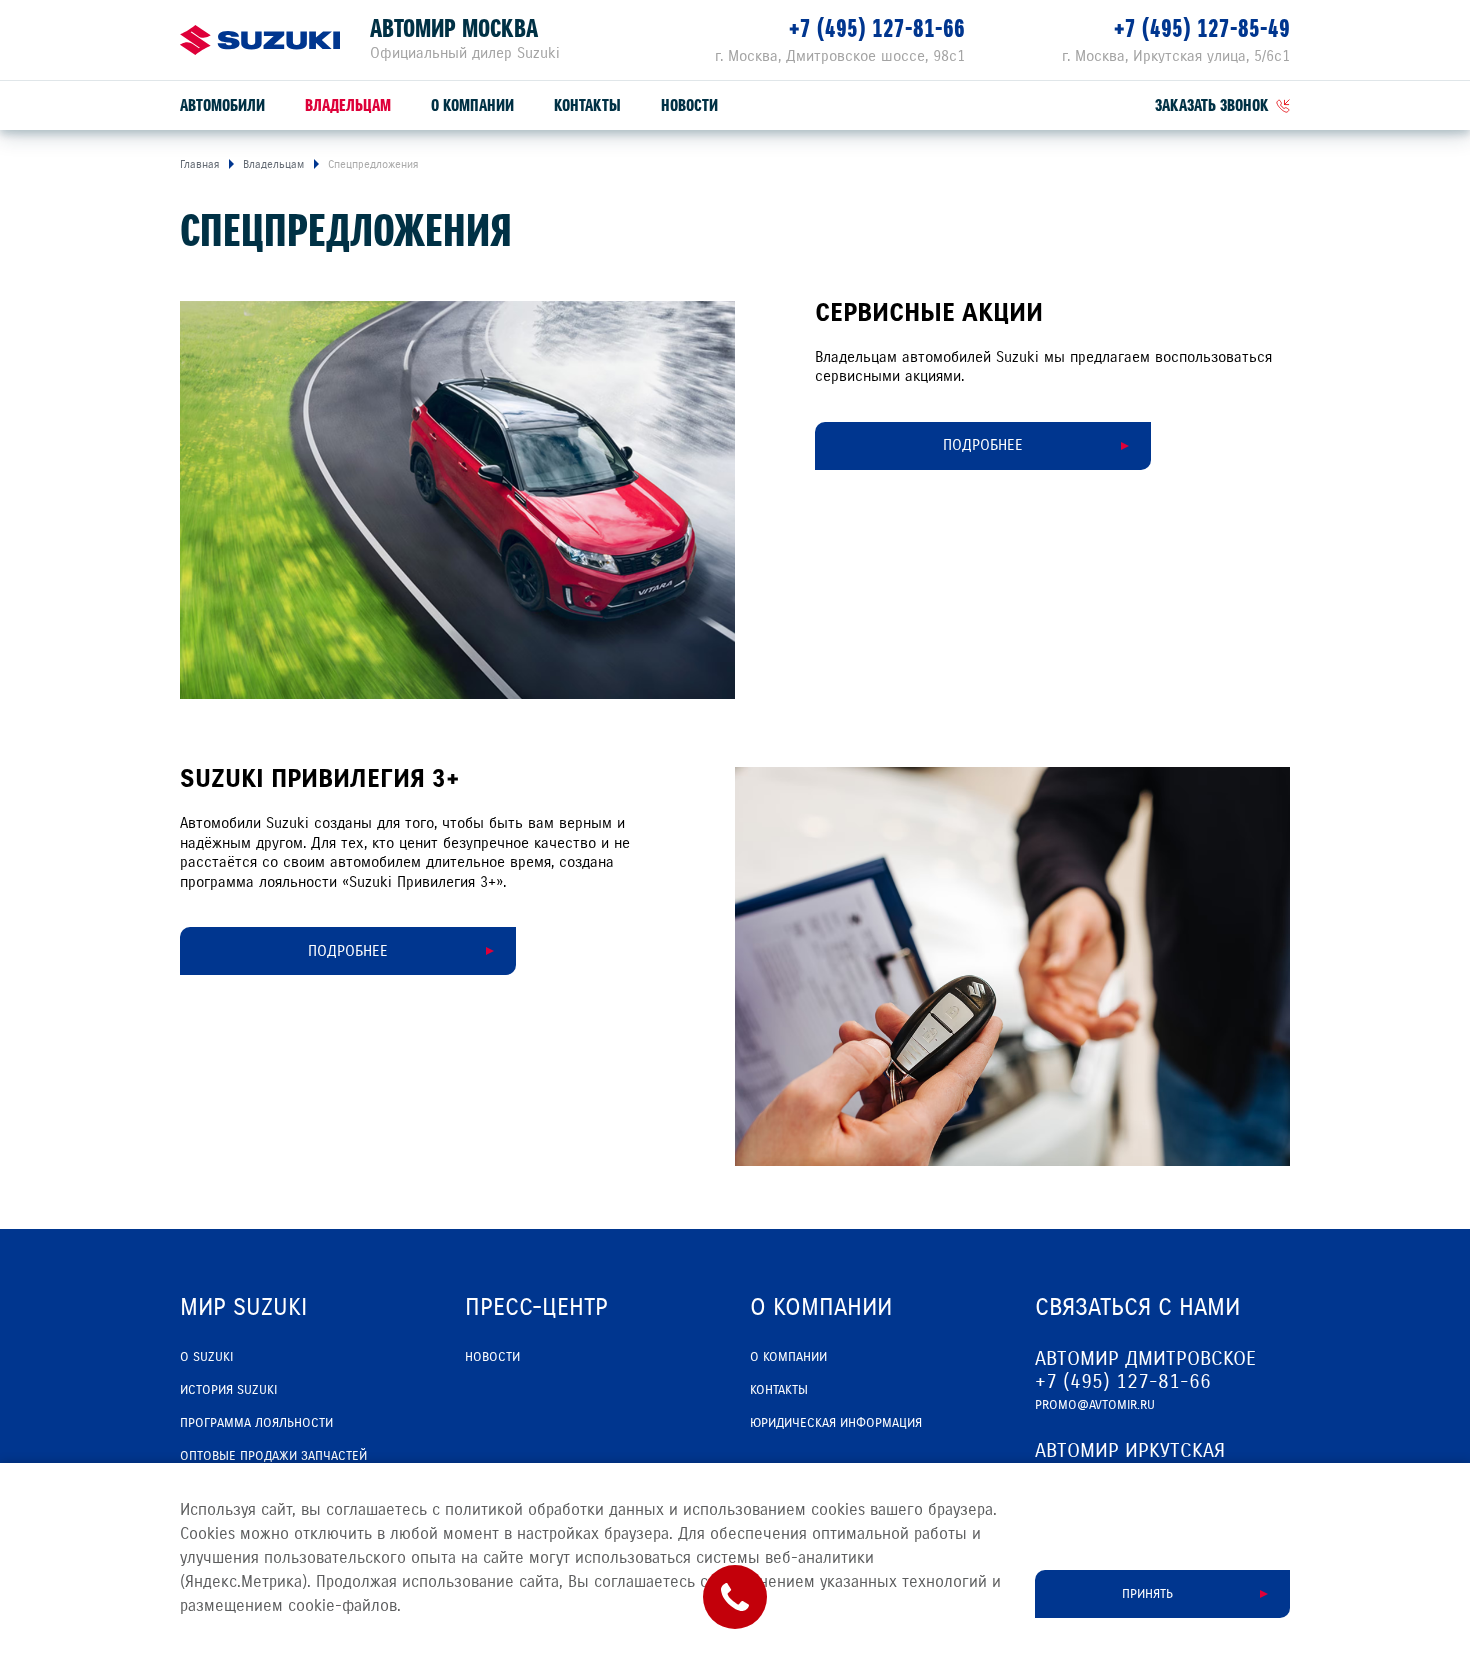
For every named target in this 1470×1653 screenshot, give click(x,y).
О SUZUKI (206, 1357)
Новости (689, 105)
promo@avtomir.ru (1095, 1405)
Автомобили (222, 105)
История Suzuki (228, 1390)
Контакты (587, 105)
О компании (472, 105)
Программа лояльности (256, 1423)
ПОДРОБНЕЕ (983, 445)
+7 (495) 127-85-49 (1202, 28)
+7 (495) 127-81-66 (877, 28)
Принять (1147, 1594)
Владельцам (348, 105)
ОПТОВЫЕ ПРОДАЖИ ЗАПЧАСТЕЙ (273, 1456)
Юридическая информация (836, 1423)
